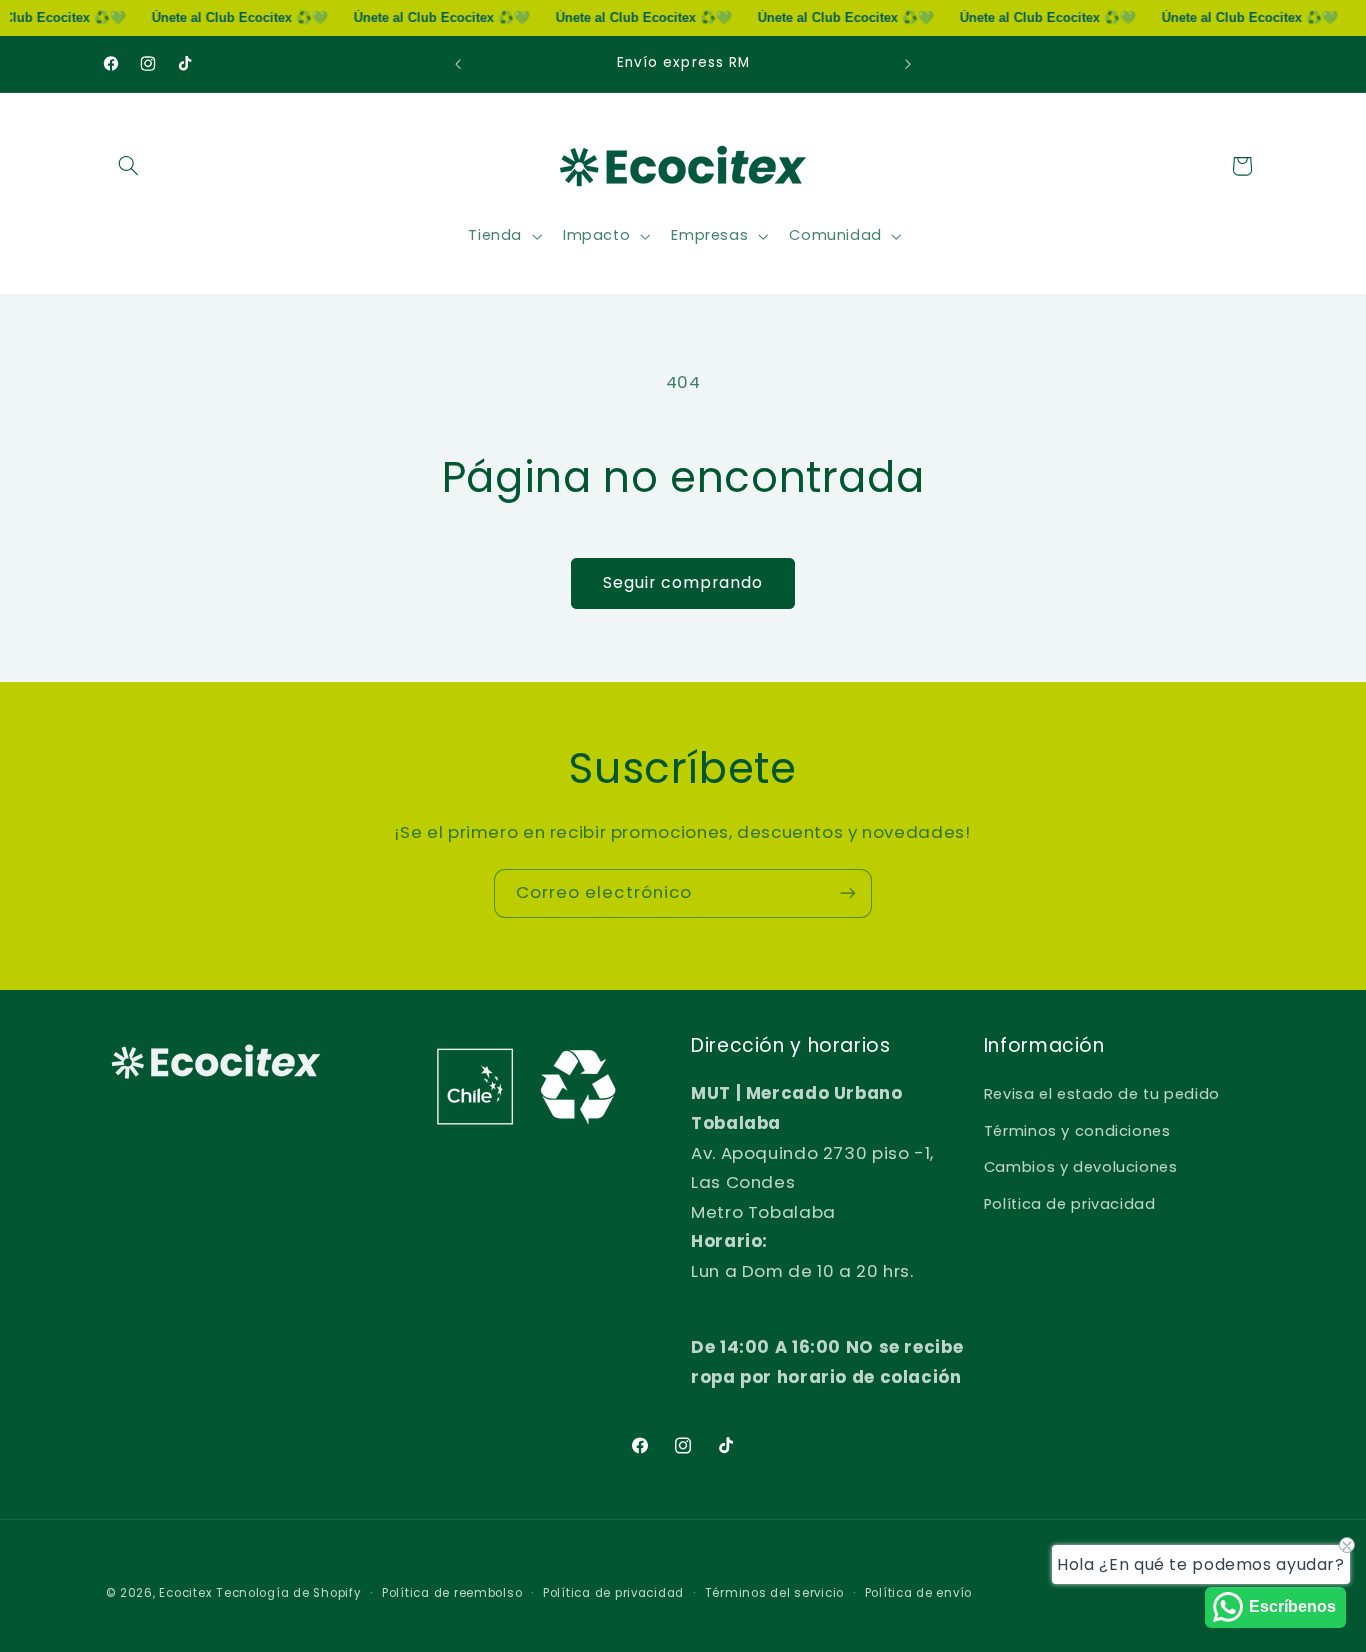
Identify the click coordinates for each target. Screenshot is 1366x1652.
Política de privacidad (1070, 1204)
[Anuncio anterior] (458, 64)
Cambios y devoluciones (1081, 1167)
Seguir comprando (683, 582)
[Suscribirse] (848, 893)
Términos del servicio (774, 1593)
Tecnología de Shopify (288, 1593)
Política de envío (919, 1593)
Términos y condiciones (1077, 1131)
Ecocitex (185, 1593)
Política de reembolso (452, 1593)
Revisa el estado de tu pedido (1102, 1094)
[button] (129, 166)
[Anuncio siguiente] (908, 64)
